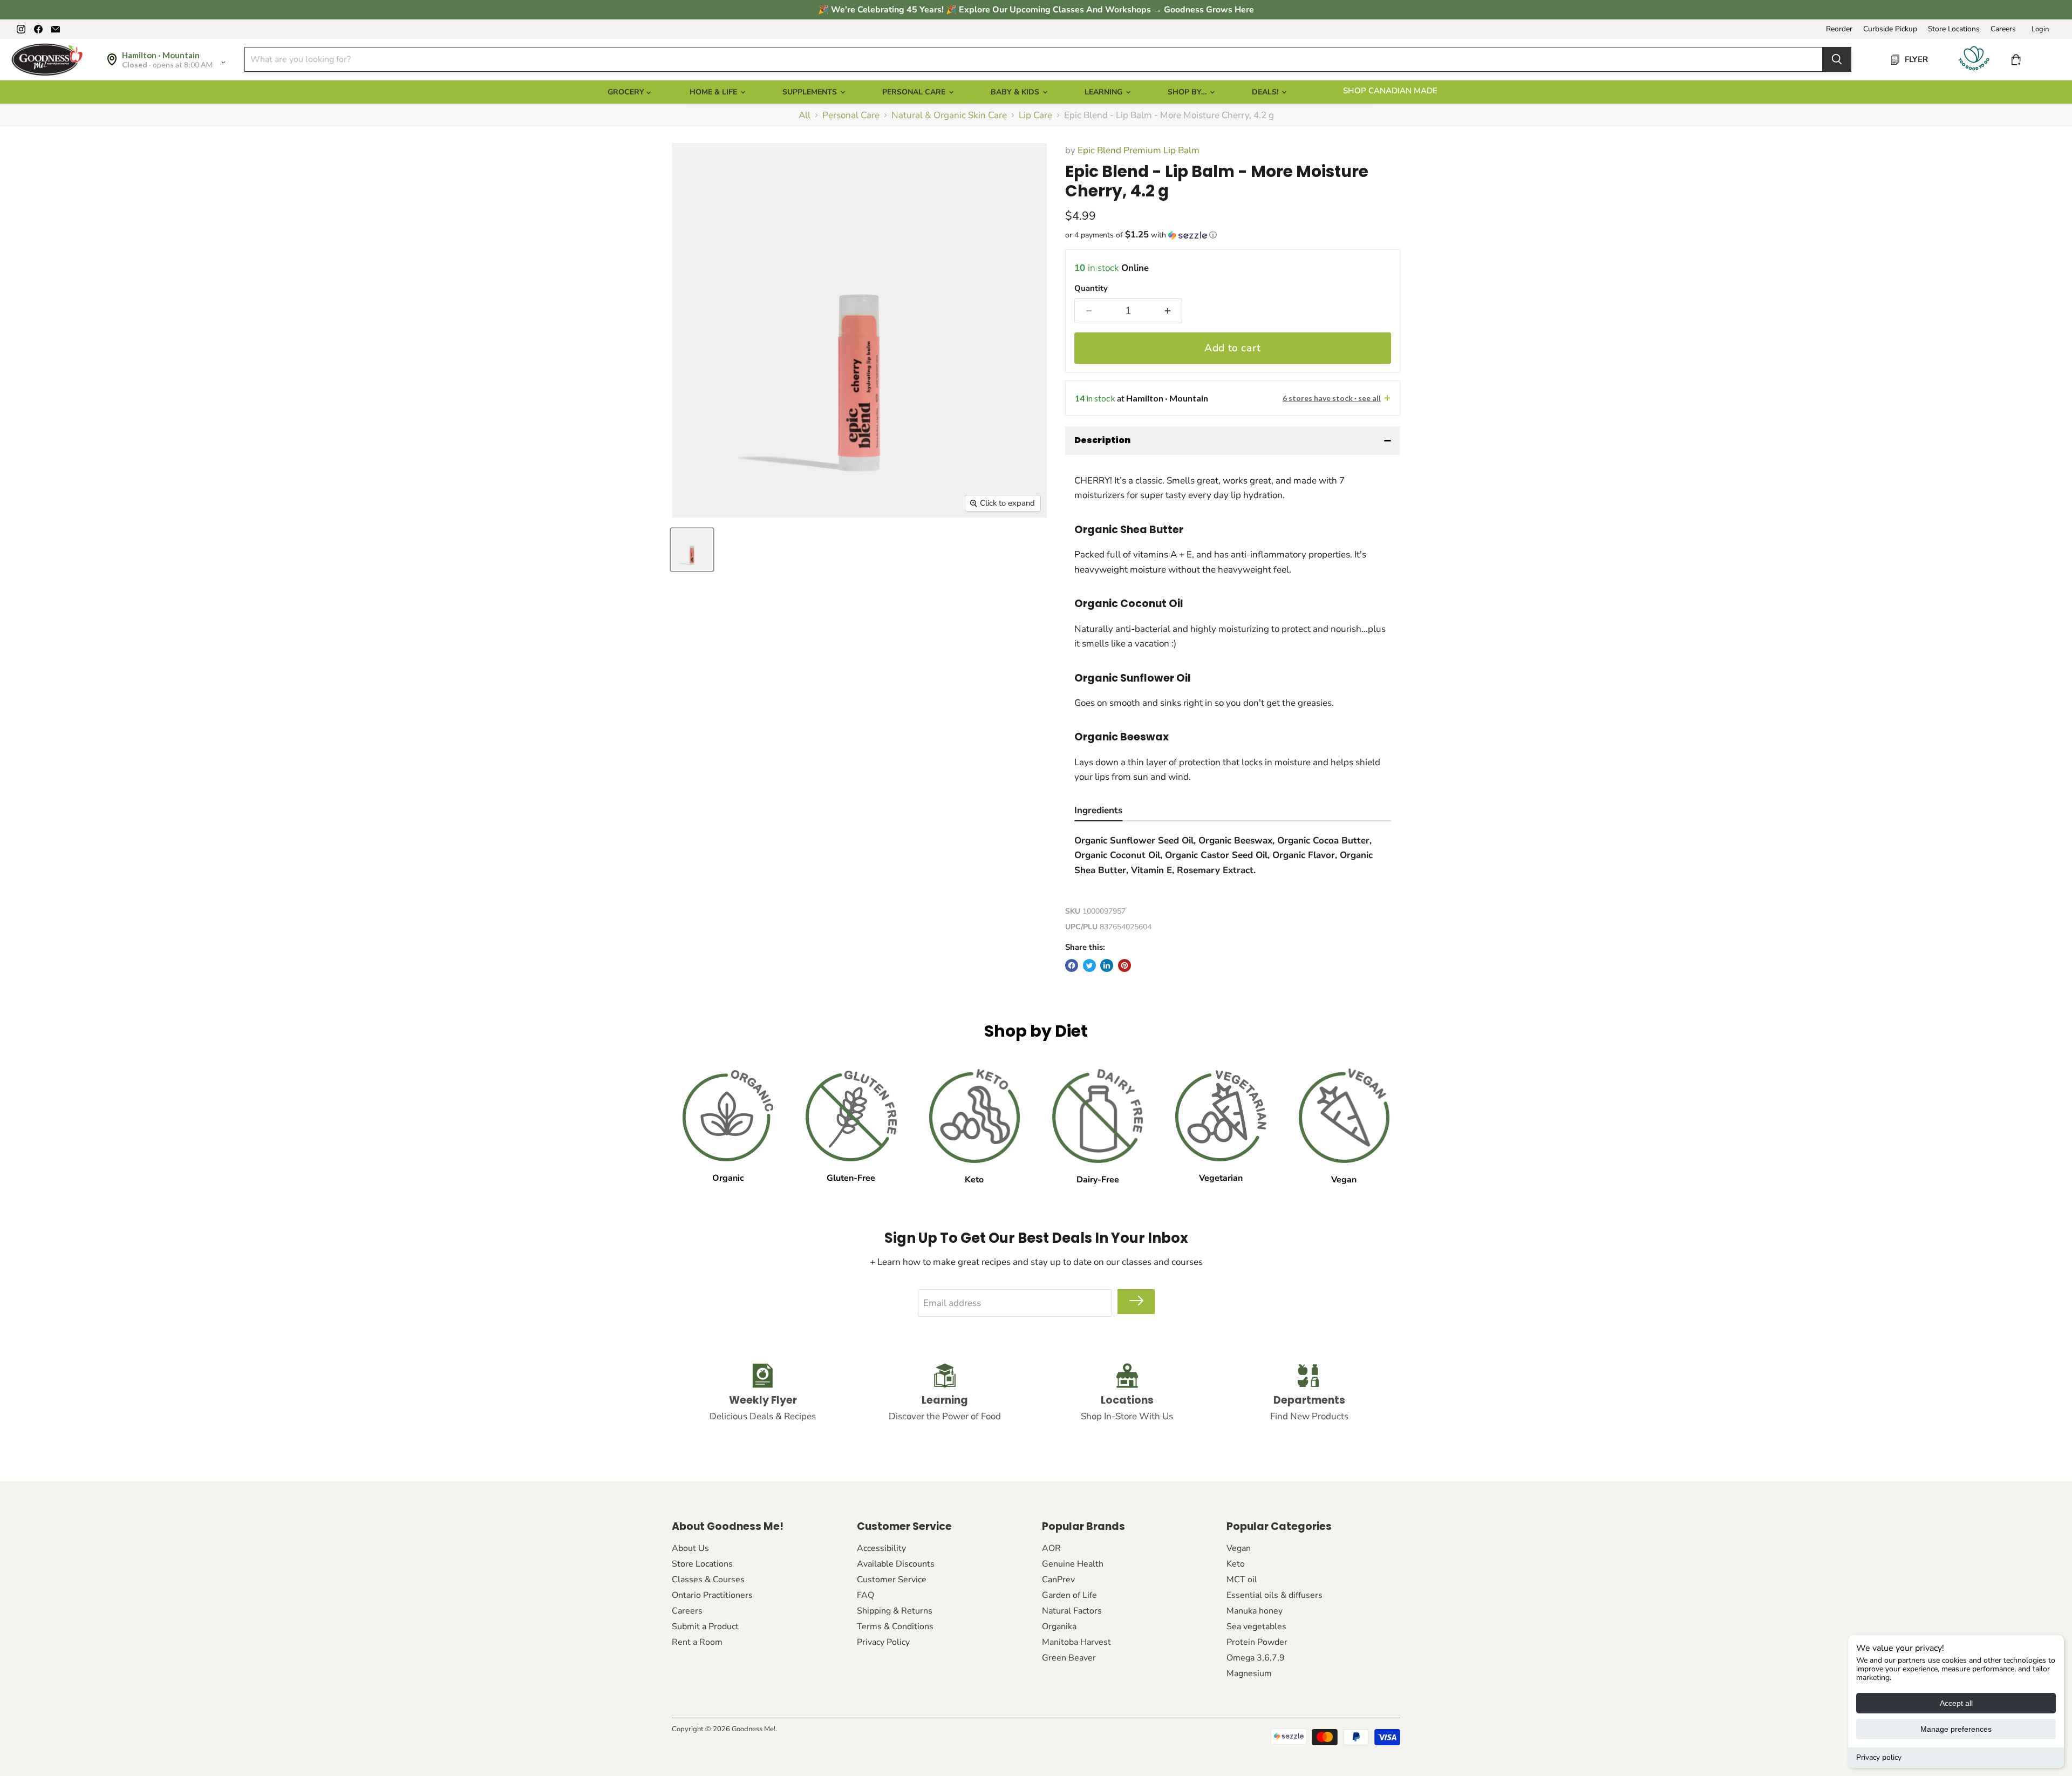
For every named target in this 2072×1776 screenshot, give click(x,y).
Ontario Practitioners (712, 1595)
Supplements (811, 92)
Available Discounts (896, 1564)
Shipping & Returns (895, 1611)
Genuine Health (1073, 1564)
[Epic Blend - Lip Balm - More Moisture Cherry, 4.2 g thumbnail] (692, 550)
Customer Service (892, 1580)
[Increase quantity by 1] (1168, 311)
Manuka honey (1255, 1611)
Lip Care (1035, 115)
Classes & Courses (708, 1580)
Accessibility (881, 1548)
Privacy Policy (883, 1642)
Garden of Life (1069, 1595)
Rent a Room (697, 1642)
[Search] (1837, 59)
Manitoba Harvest (1076, 1642)
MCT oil (1242, 1580)
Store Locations (1954, 29)
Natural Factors (1072, 1611)
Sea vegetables (1256, 1627)
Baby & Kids (1016, 92)
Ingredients (1098, 810)
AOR (1051, 1548)
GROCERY (627, 92)
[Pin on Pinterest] (1124, 965)
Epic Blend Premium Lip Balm (1139, 150)
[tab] (1098, 812)
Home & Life (714, 92)
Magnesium (1249, 1673)
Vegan (1239, 1548)
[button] (1233, 235)
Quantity (1091, 288)
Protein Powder (1257, 1642)
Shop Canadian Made (1390, 91)
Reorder (1839, 29)
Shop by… (1188, 92)
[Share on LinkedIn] (1107, 965)
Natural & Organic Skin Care (949, 115)
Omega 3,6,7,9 (1256, 1658)
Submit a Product (705, 1627)
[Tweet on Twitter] (1089, 965)
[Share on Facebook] (1072, 965)
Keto (1236, 1564)
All (805, 115)
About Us (690, 1548)
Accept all (1956, 1703)
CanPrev (1058, 1580)
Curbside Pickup (1890, 29)
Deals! (1266, 92)
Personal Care (915, 92)
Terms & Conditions (895, 1627)
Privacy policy (1879, 1757)
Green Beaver (1069, 1658)
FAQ (865, 1595)
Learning (1105, 92)
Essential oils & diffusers (1274, 1595)
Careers (2003, 29)
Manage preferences (1956, 1729)
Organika (1059, 1627)
